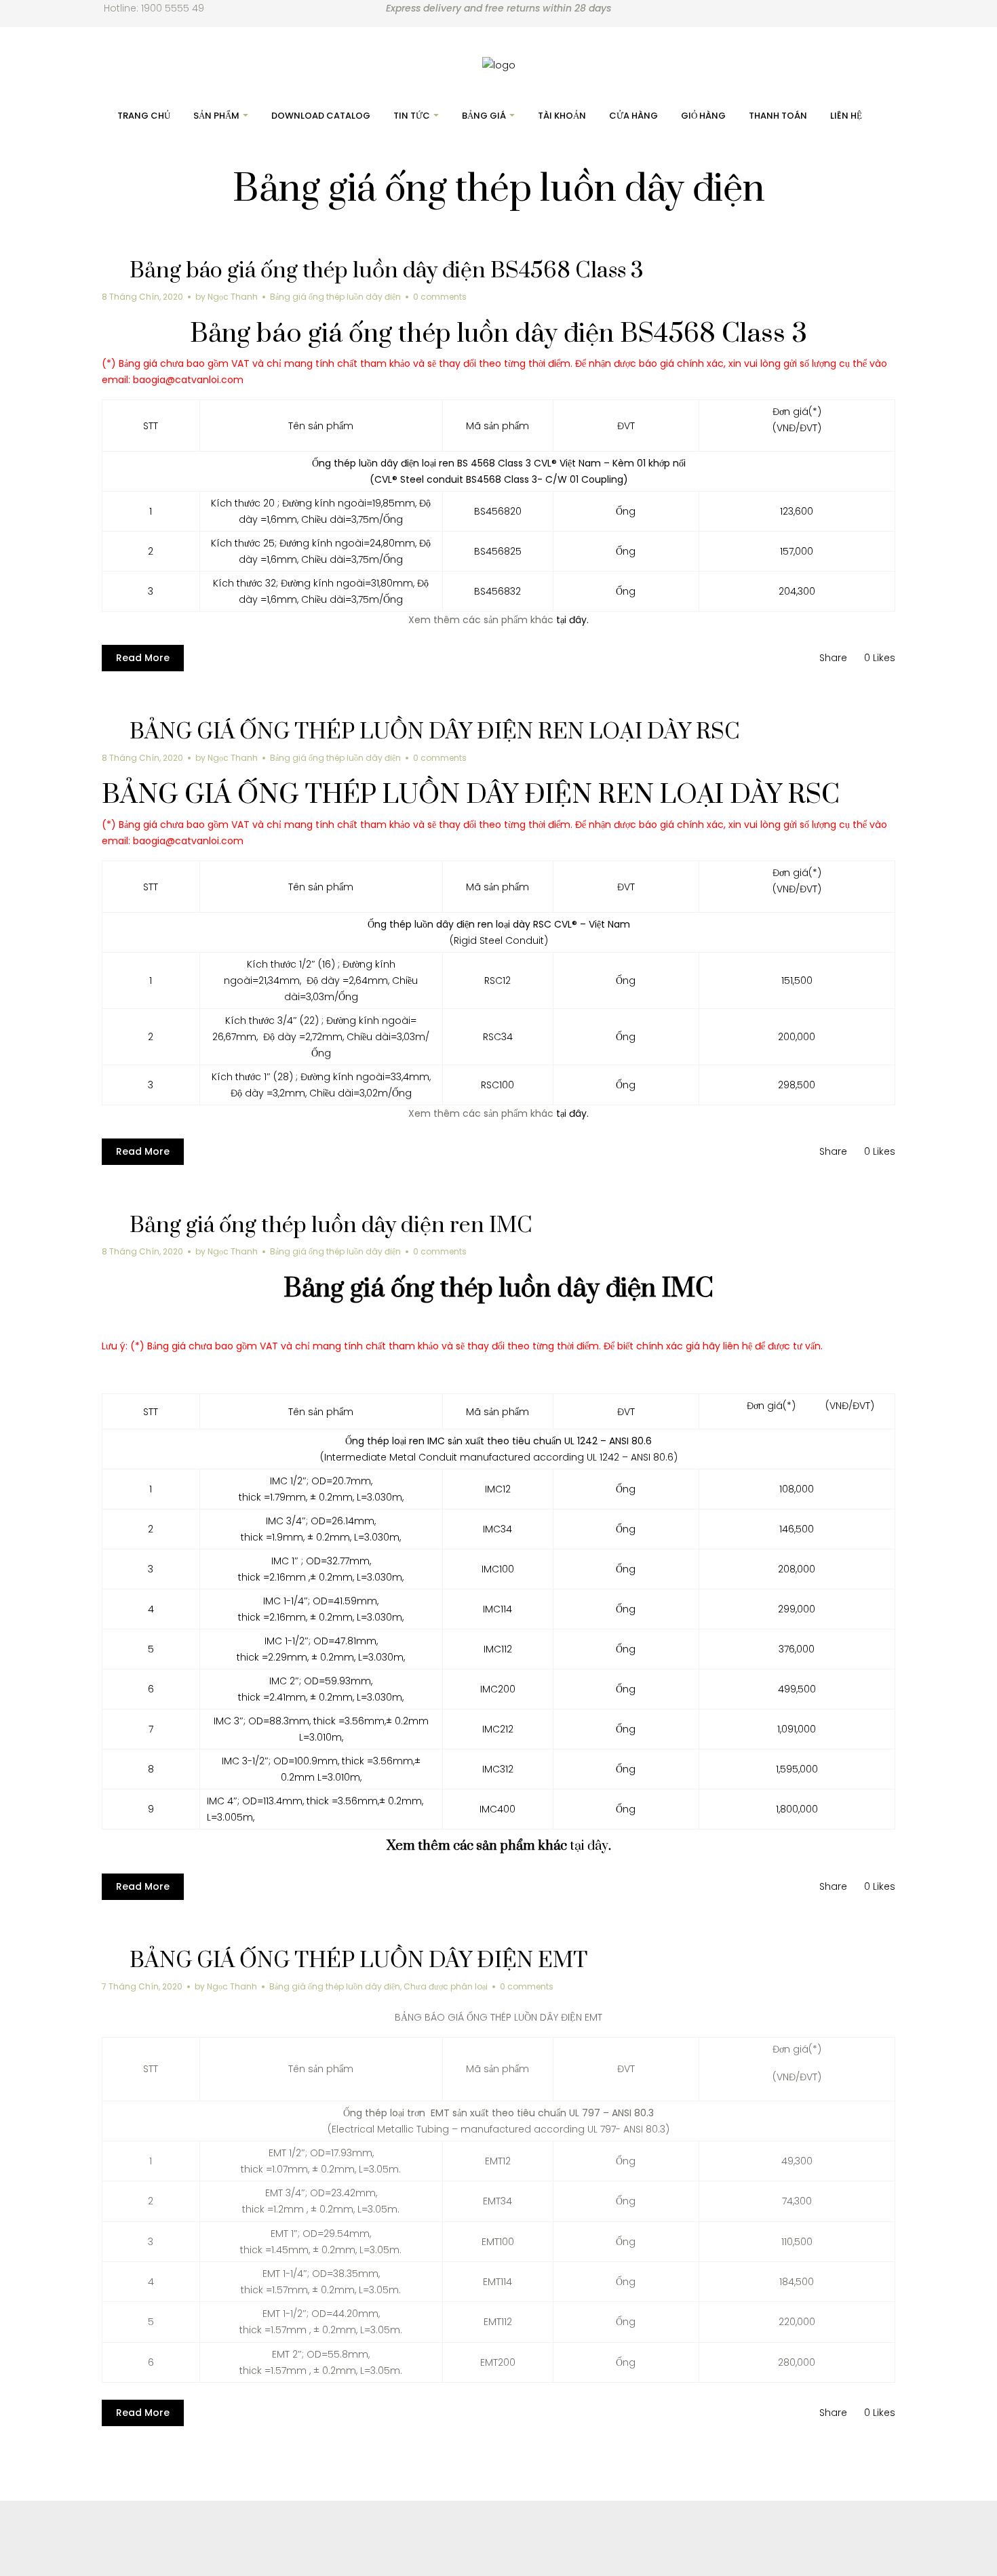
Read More (143, 658)
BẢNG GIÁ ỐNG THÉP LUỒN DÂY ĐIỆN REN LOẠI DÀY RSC (435, 732)
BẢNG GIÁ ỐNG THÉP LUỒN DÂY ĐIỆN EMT (358, 1961)
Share (833, 658)
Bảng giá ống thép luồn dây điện (335, 297)
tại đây (589, 1846)
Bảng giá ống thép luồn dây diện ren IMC (331, 1226)
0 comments (440, 297)
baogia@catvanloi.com (188, 380)
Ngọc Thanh (233, 297)
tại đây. (572, 620)
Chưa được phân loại (446, 1986)
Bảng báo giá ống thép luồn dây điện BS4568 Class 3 (387, 271)
